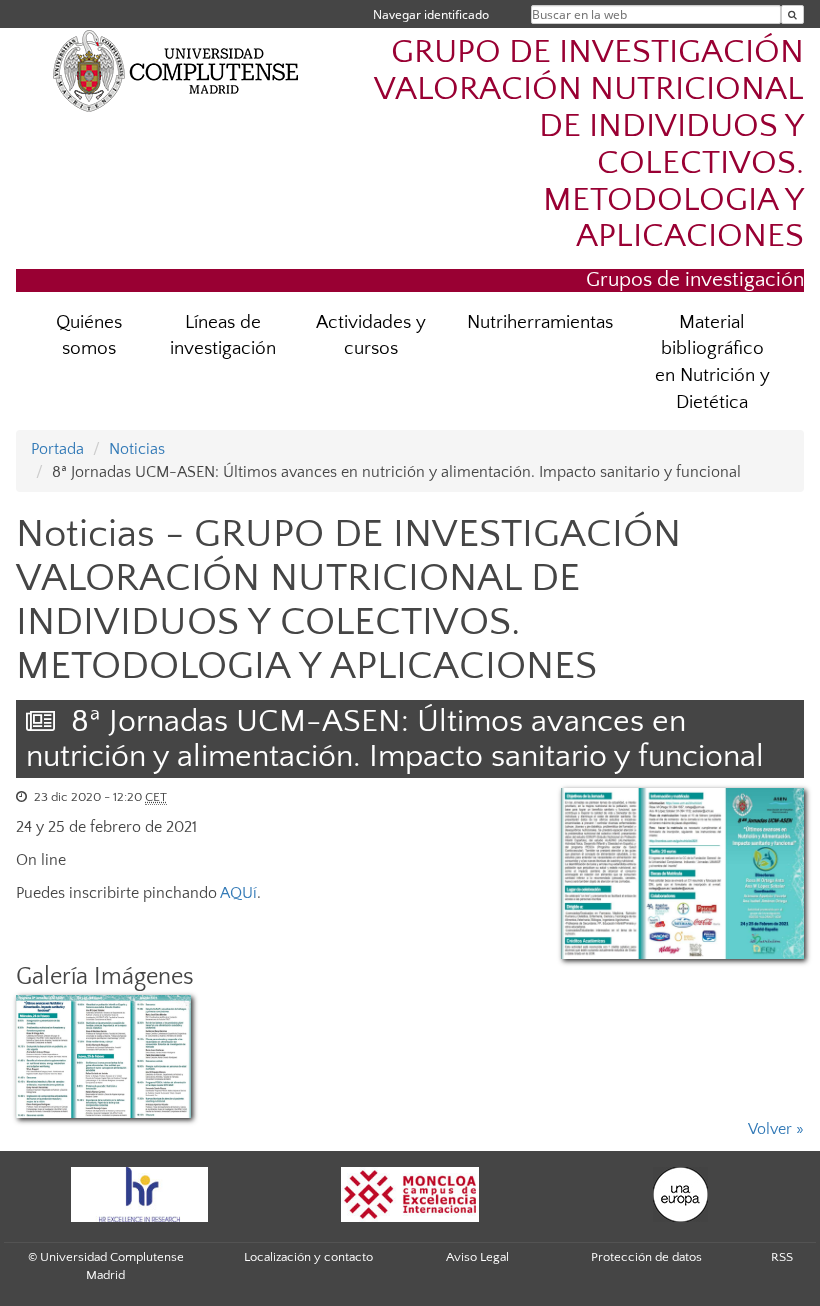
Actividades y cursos (371, 336)
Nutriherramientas (540, 322)
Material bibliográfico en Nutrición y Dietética (712, 363)
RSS (782, 1257)
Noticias (137, 449)
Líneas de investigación (223, 336)
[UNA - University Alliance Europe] (680, 1194)
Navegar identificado (431, 14)
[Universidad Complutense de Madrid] (176, 70)
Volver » (776, 1129)
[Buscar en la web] (792, 14)
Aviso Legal (477, 1257)
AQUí (238, 893)
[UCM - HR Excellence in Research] (139, 1194)
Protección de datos (646, 1257)
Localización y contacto (308, 1257)
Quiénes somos (89, 336)
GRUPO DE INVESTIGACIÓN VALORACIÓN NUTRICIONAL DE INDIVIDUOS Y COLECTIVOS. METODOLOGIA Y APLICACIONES (589, 145)
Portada (57, 449)
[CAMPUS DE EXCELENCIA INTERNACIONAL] (410, 1194)
